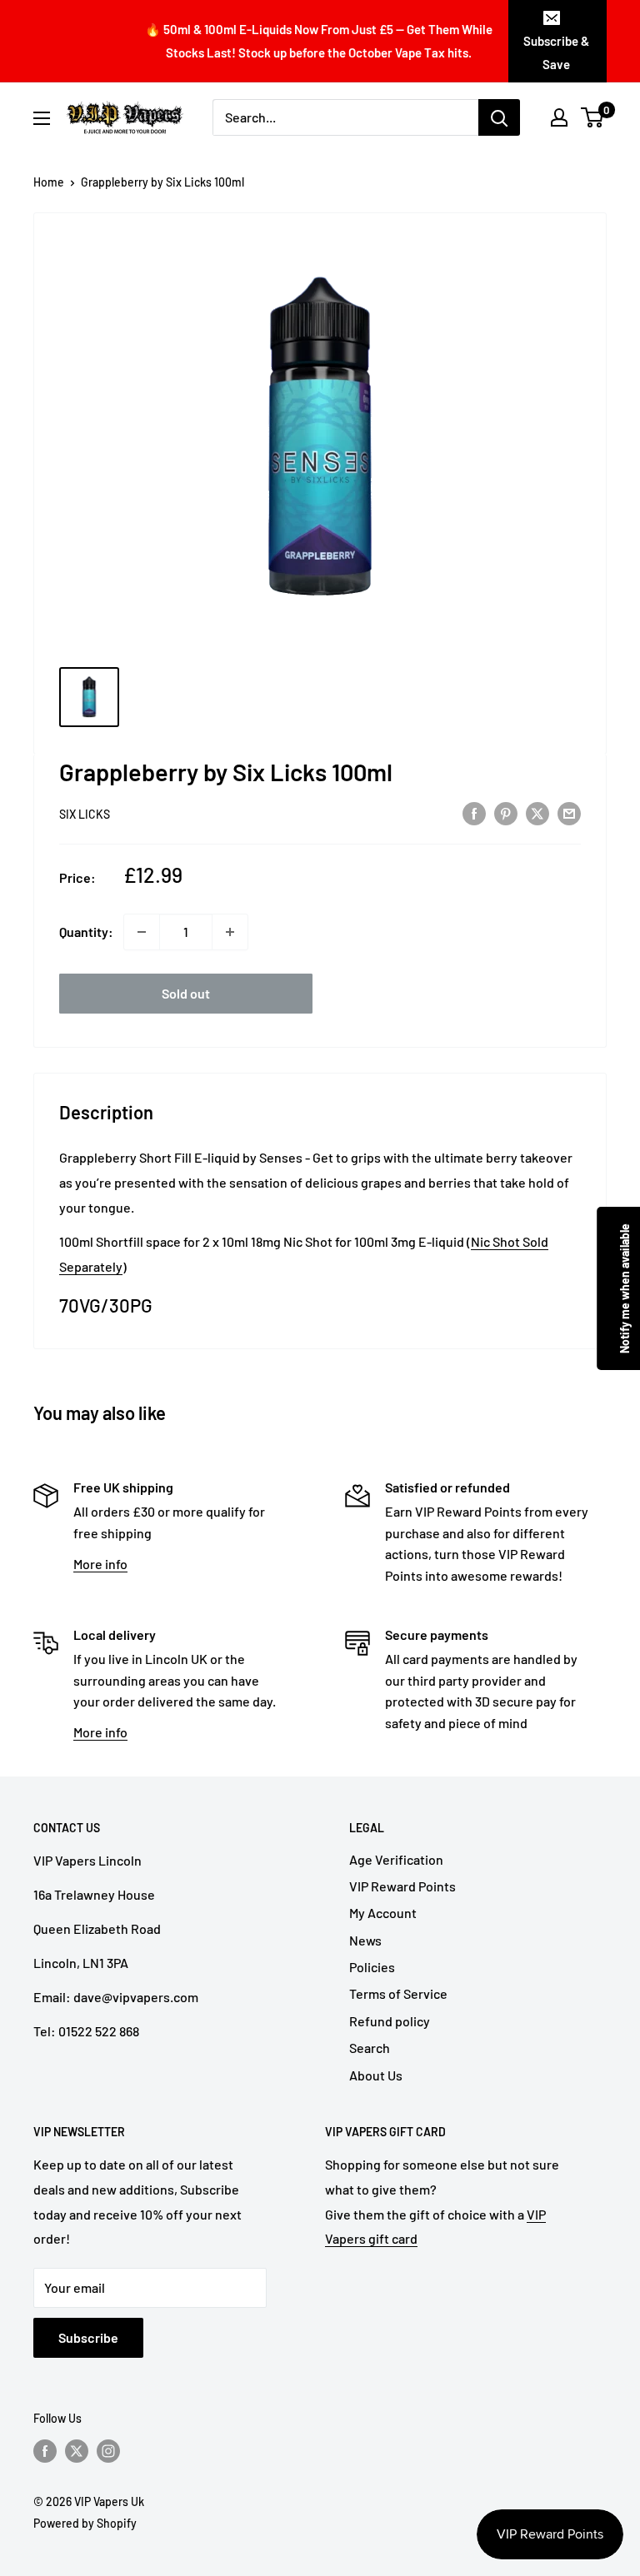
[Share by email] (569, 812)
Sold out (186, 993)
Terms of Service (398, 1993)
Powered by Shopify (85, 2523)
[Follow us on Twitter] (77, 2451)
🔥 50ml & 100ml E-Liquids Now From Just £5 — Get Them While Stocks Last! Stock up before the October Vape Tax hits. (319, 41)
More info (100, 1564)
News (365, 1940)
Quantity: (86, 932)
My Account (383, 1913)
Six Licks (85, 814)
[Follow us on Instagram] (108, 2451)
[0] (593, 117)
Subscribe (88, 2337)
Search (370, 2048)
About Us (376, 2075)
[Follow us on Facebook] (45, 2451)
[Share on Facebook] (474, 812)
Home (49, 182)
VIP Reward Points (402, 1886)
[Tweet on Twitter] (537, 812)
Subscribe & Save (556, 52)
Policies (372, 1967)
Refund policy (390, 2021)
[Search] (499, 117)
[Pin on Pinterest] (506, 812)
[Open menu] (42, 118)
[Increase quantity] (230, 932)
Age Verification (396, 1859)
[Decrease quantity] (142, 932)
